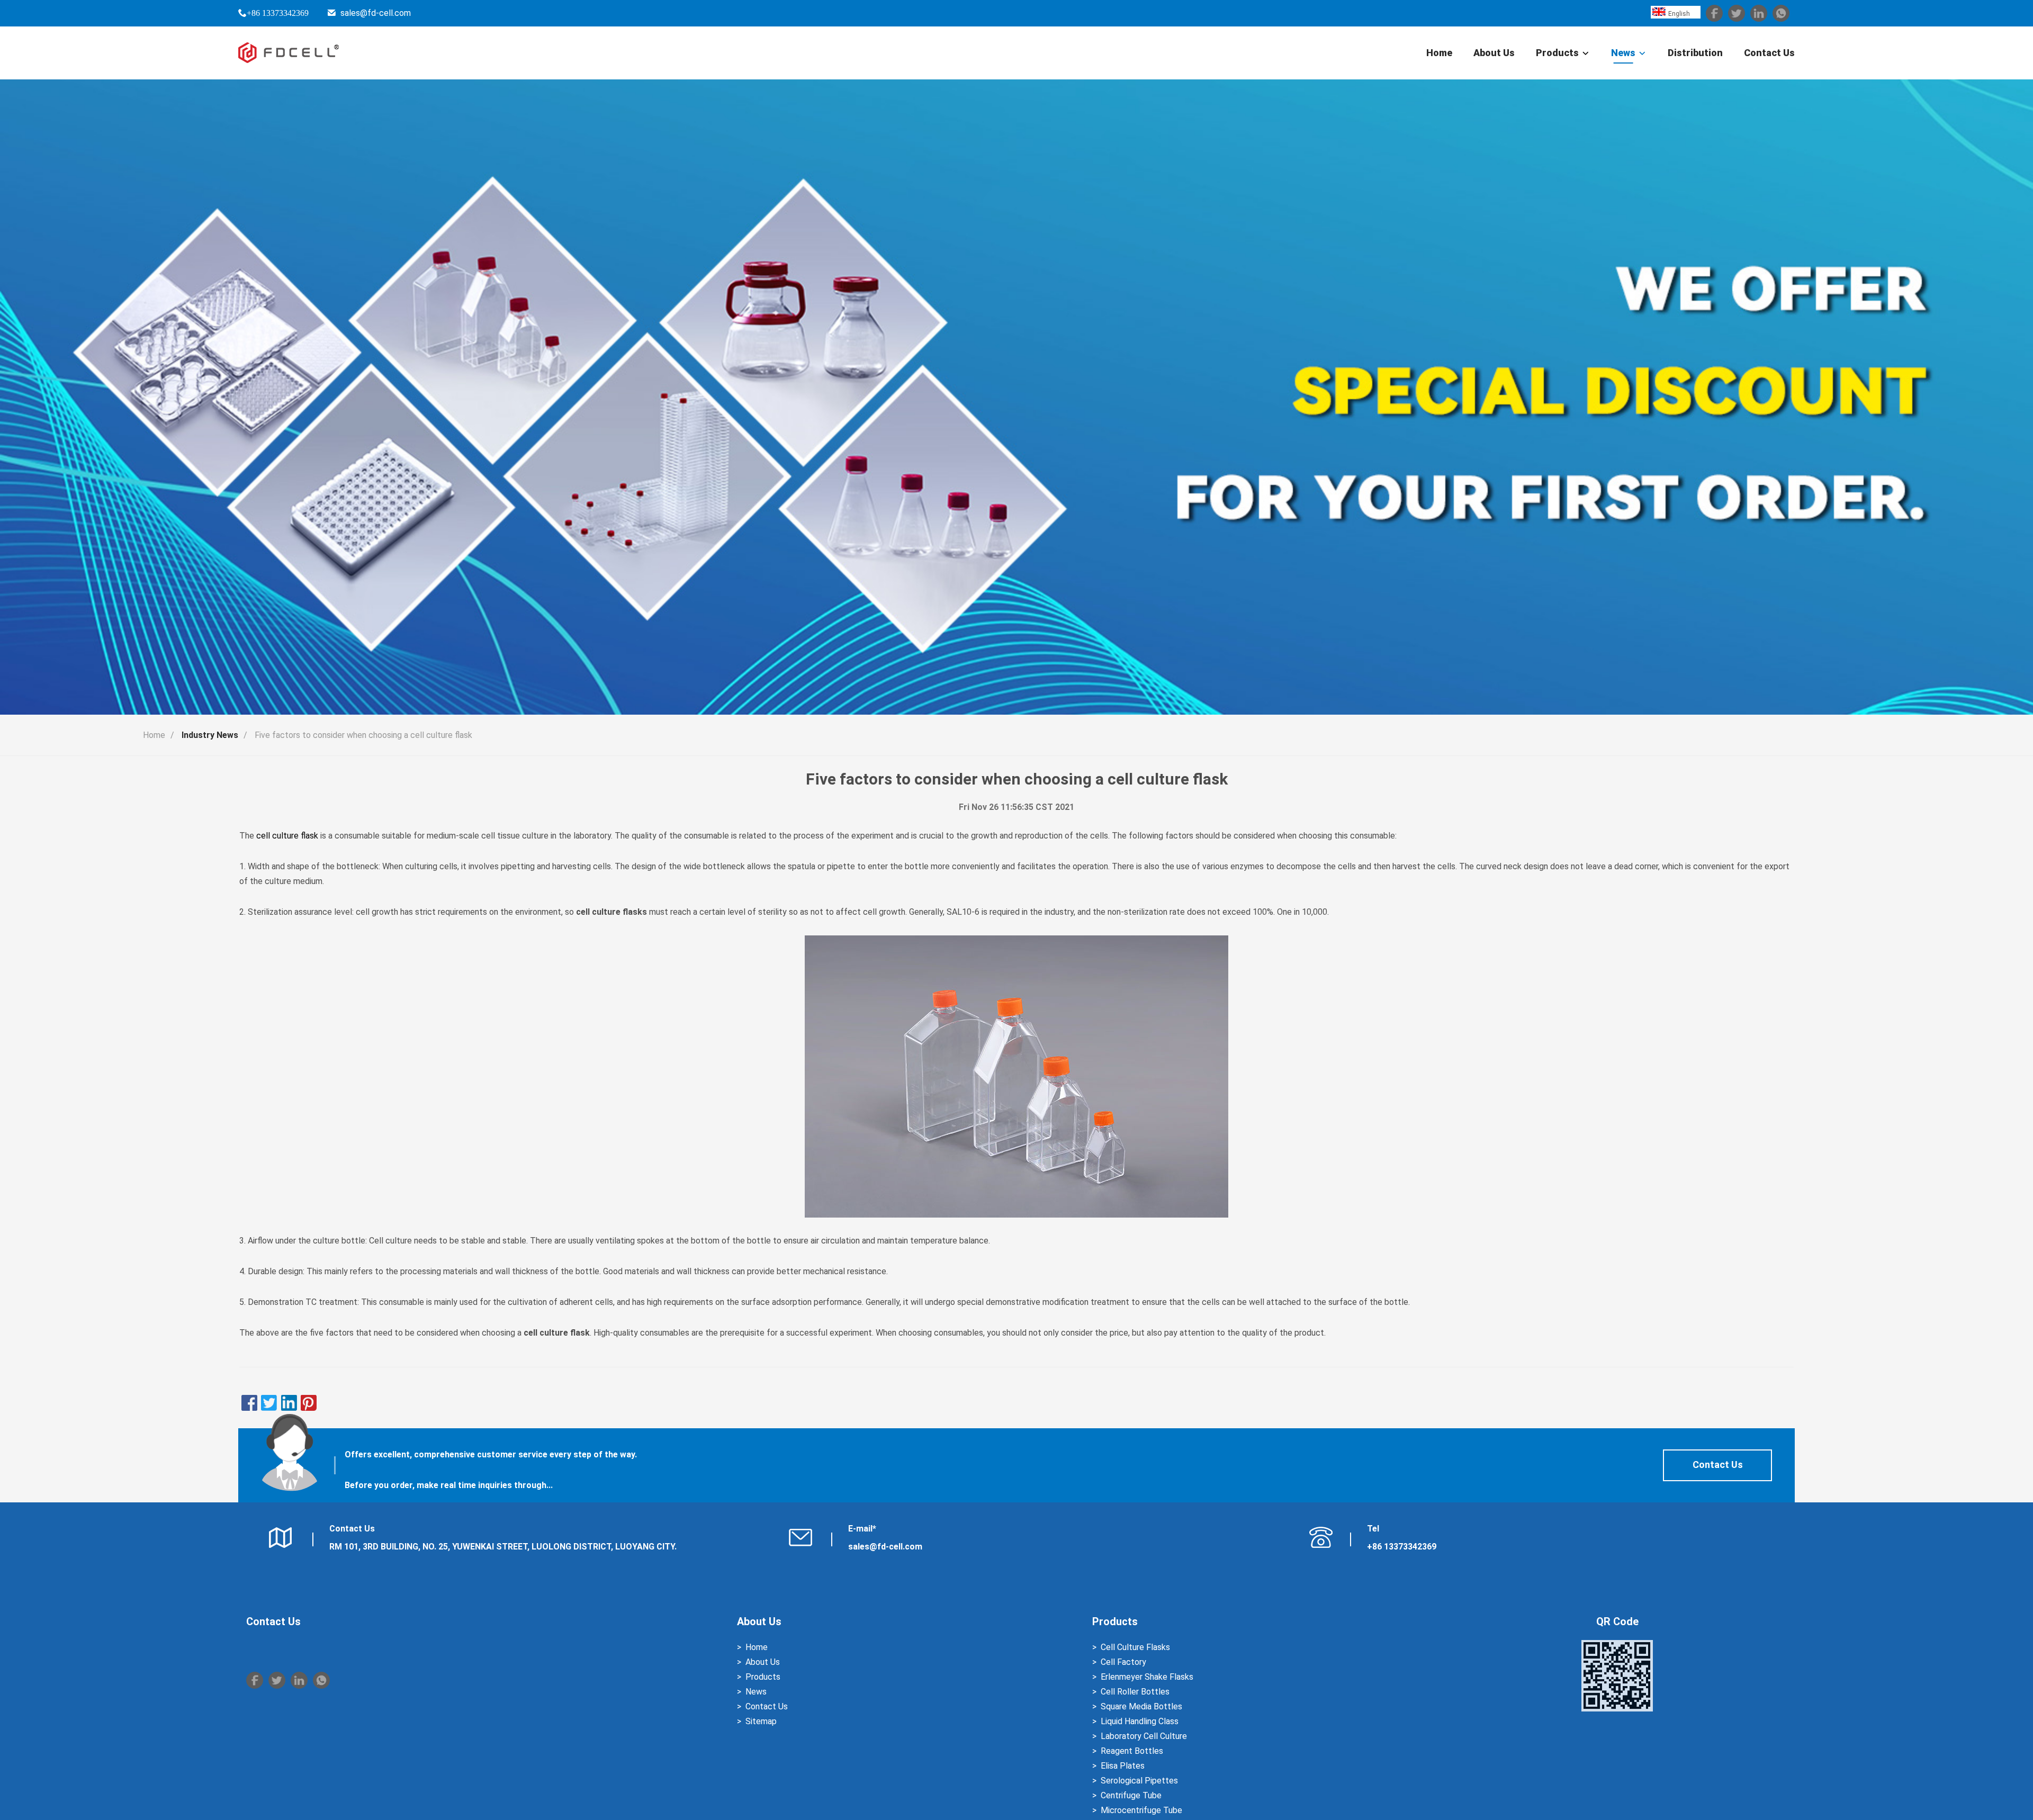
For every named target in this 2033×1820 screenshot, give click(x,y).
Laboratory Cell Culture (1144, 1736)
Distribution (1695, 53)
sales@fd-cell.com (376, 13)
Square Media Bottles (1141, 1706)
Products (1557, 53)
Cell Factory (1123, 1662)
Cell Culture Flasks (1135, 1647)
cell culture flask (287, 836)
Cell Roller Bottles (1135, 1692)
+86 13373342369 (278, 13)
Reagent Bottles (1132, 1751)
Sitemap (761, 1721)
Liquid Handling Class (1140, 1721)
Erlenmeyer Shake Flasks (1147, 1677)
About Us (1494, 53)
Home (1439, 53)
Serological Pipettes (1139, 1781)
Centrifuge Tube (1131, 1795)
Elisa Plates (1123, 1766)
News (1623, 53)
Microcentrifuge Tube (1141, 1810)
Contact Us (1769, 53)
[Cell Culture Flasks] (1016, 1076)
